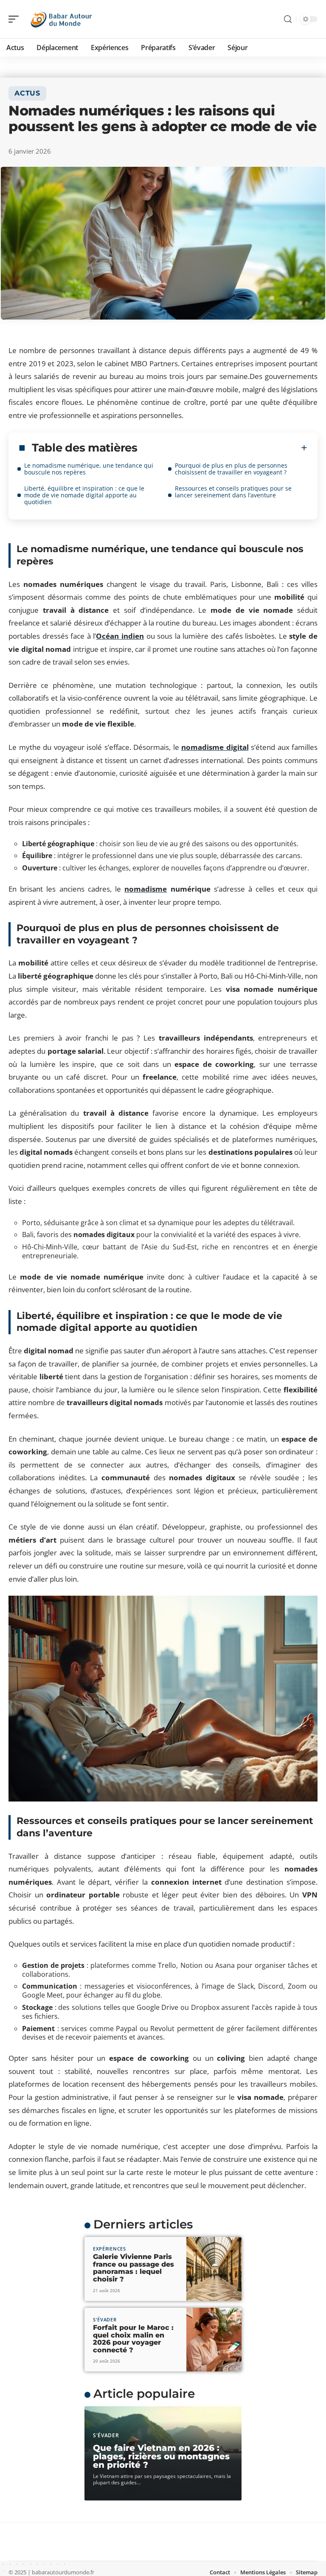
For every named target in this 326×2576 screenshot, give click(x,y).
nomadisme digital (215, 747)
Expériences (110, 2249)
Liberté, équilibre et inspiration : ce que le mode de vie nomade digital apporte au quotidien (84, 495)
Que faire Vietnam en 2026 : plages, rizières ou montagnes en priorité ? (161, 2456)
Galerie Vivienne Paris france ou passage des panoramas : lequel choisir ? (133, 2268)
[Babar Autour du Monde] (61, 19)
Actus (27, 93)
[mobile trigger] (16, 19)
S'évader (105, 2319)
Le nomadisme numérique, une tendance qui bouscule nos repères (89, 469)
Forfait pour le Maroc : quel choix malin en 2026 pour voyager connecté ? (133, 2339)
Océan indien (120, 636)
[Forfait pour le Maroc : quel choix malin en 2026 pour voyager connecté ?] (214, 2340)
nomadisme (146, 889)
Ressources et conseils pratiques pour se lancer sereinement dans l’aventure (233, 492)
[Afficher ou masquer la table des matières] (222, 448)
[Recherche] (288, 19)
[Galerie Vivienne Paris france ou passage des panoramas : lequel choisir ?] (214, 2269)
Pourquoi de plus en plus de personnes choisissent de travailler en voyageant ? (231, 469)
